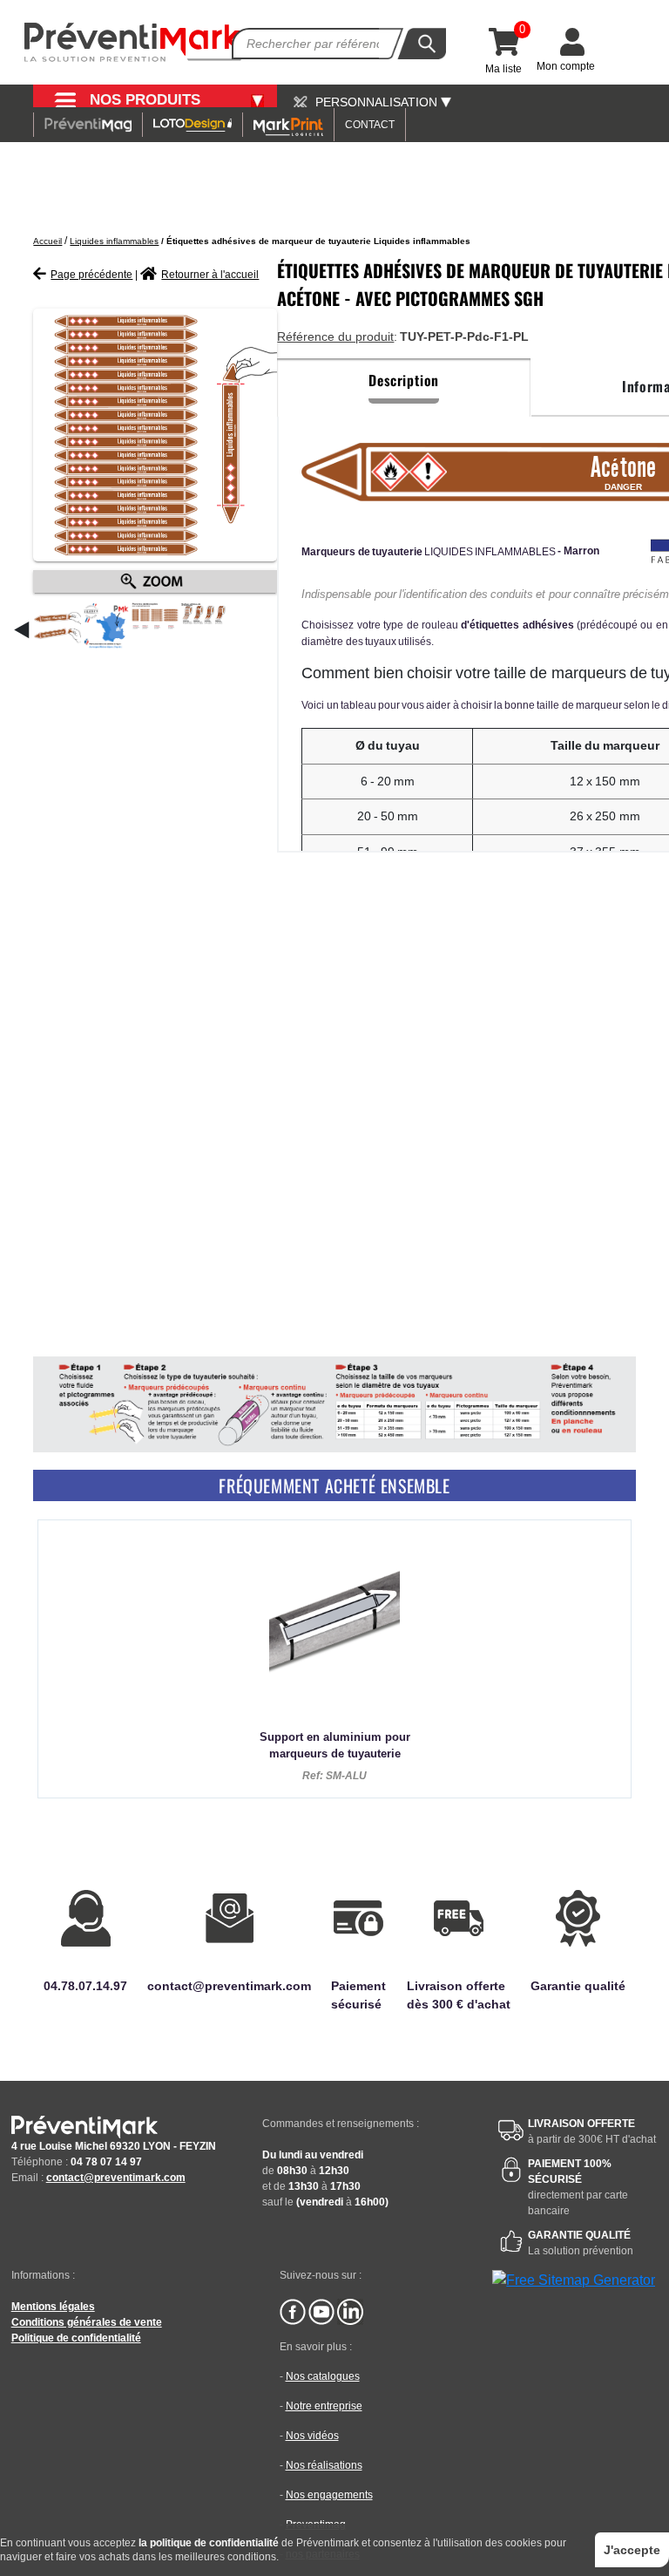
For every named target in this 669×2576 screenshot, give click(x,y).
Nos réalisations (324, 2465)
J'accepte (632, 2550)
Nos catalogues (323, 2376)
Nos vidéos (312, 2436)
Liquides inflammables (114, 241)
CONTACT (370, 125)
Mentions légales (53, 2307)
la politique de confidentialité (209, 2543)
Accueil (47, 241)
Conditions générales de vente (87, 2322)
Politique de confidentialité (76, 2338)
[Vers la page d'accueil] (133, 42)
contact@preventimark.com (116, 2178)
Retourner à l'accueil (210, 275)
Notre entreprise (324, 2406)
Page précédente (91, 275)
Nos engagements (329, 2495)
